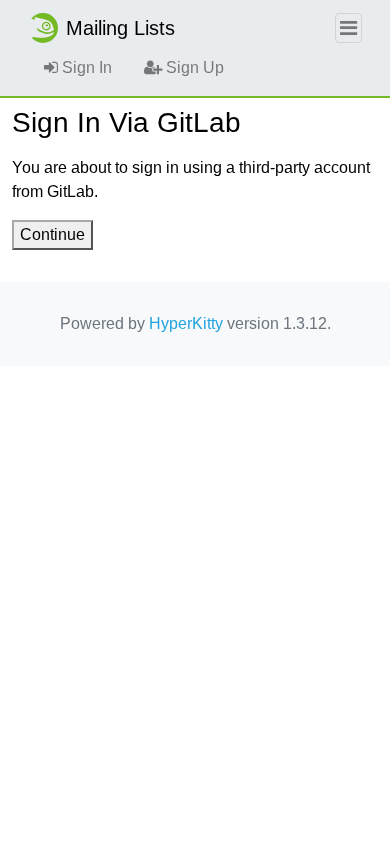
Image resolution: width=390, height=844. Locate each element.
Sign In (85, 67)
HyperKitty (186, 323)
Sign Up (193, 67)
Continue (52, 234)
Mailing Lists (120, 28)
